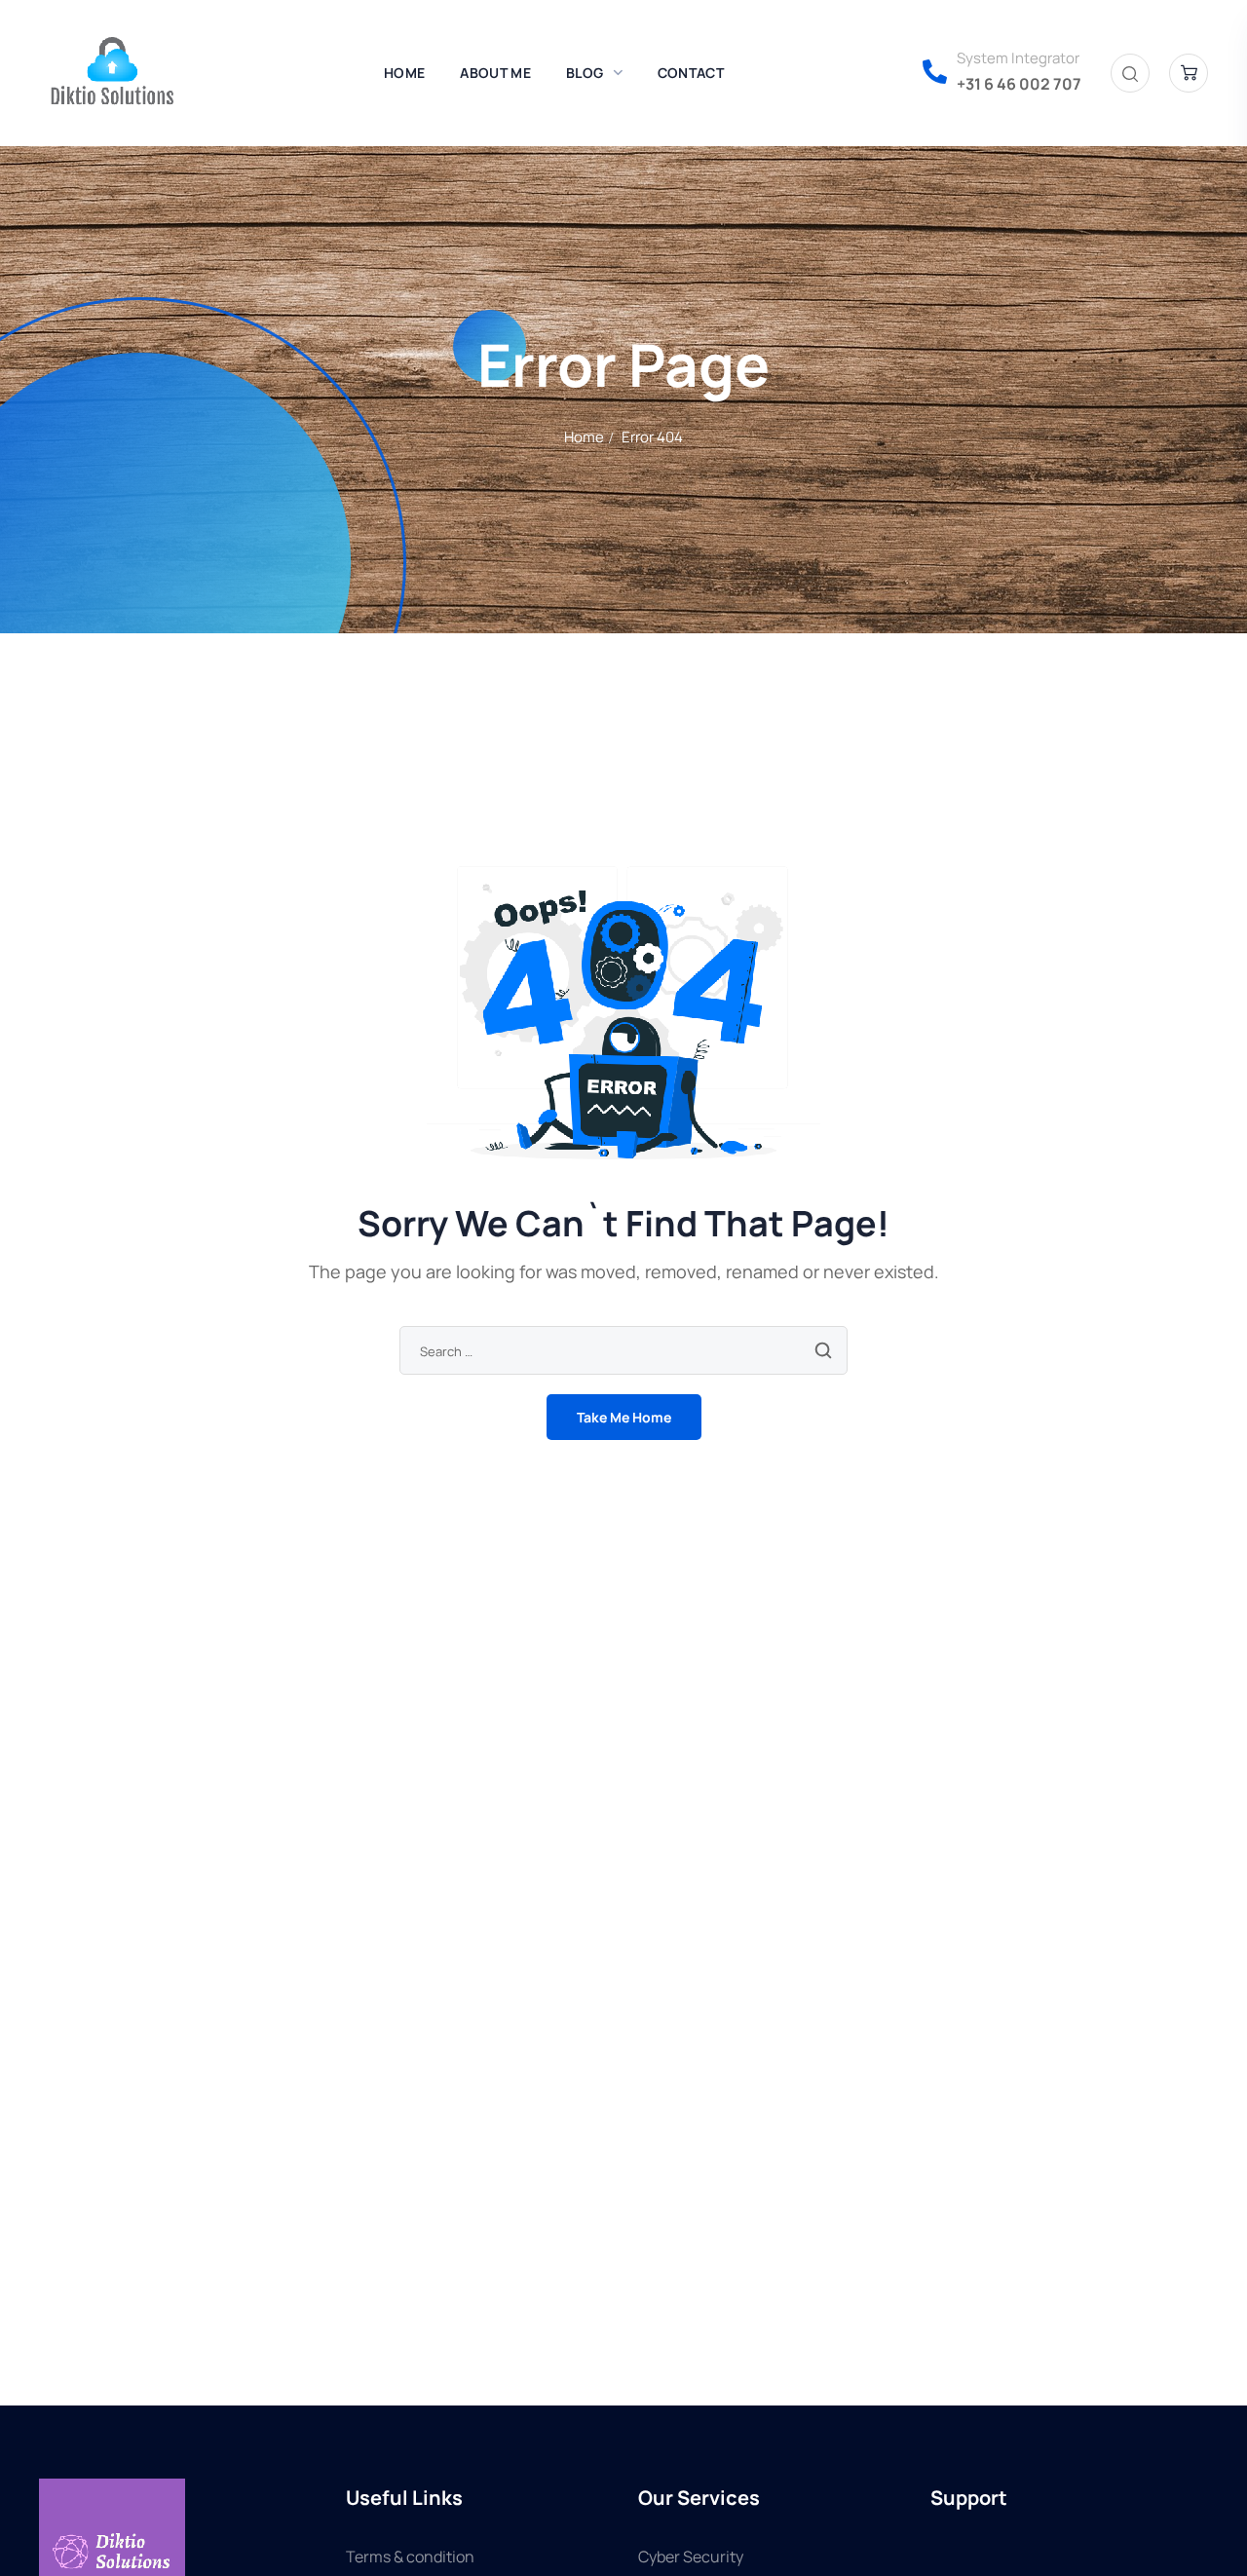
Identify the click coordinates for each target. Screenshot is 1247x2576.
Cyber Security (691, 2557)
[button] (1130, 74)
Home (584, 437)
